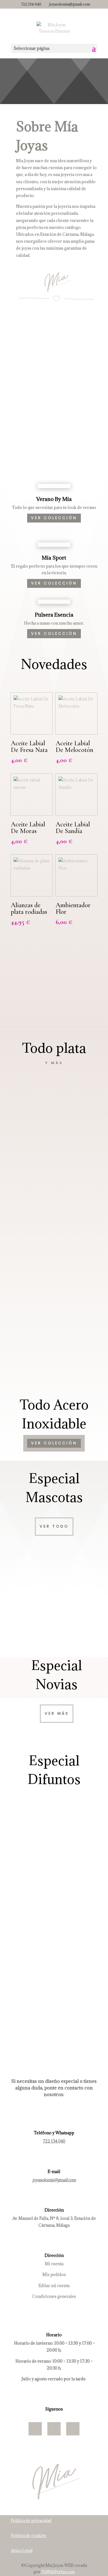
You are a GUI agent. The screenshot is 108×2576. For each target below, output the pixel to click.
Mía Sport (54, 558)
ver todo (52, 2019)
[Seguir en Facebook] (35, 2429)
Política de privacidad (31, 2521)
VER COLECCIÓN (54, 518)
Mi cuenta (54, 2264)
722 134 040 (54, 2141)
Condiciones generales (54, 2296)
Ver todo (54, 1526)
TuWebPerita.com (58, 2572)
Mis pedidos (54, 2274)
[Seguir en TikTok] (73, 2429)
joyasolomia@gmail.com (54, 2180)
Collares (54, 1239)
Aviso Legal (22, 2550)
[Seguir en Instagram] (54, 2429)
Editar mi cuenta (54, 2286)
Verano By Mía (54, 499)
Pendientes (54, 1322)
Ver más (57, 1713)
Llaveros (54, 1906)
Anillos (54, 1281)
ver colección (54, 1443)
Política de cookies (29, 2535)
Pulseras (54, 1198)
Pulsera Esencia (54, 615)
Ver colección (54, 1007)
